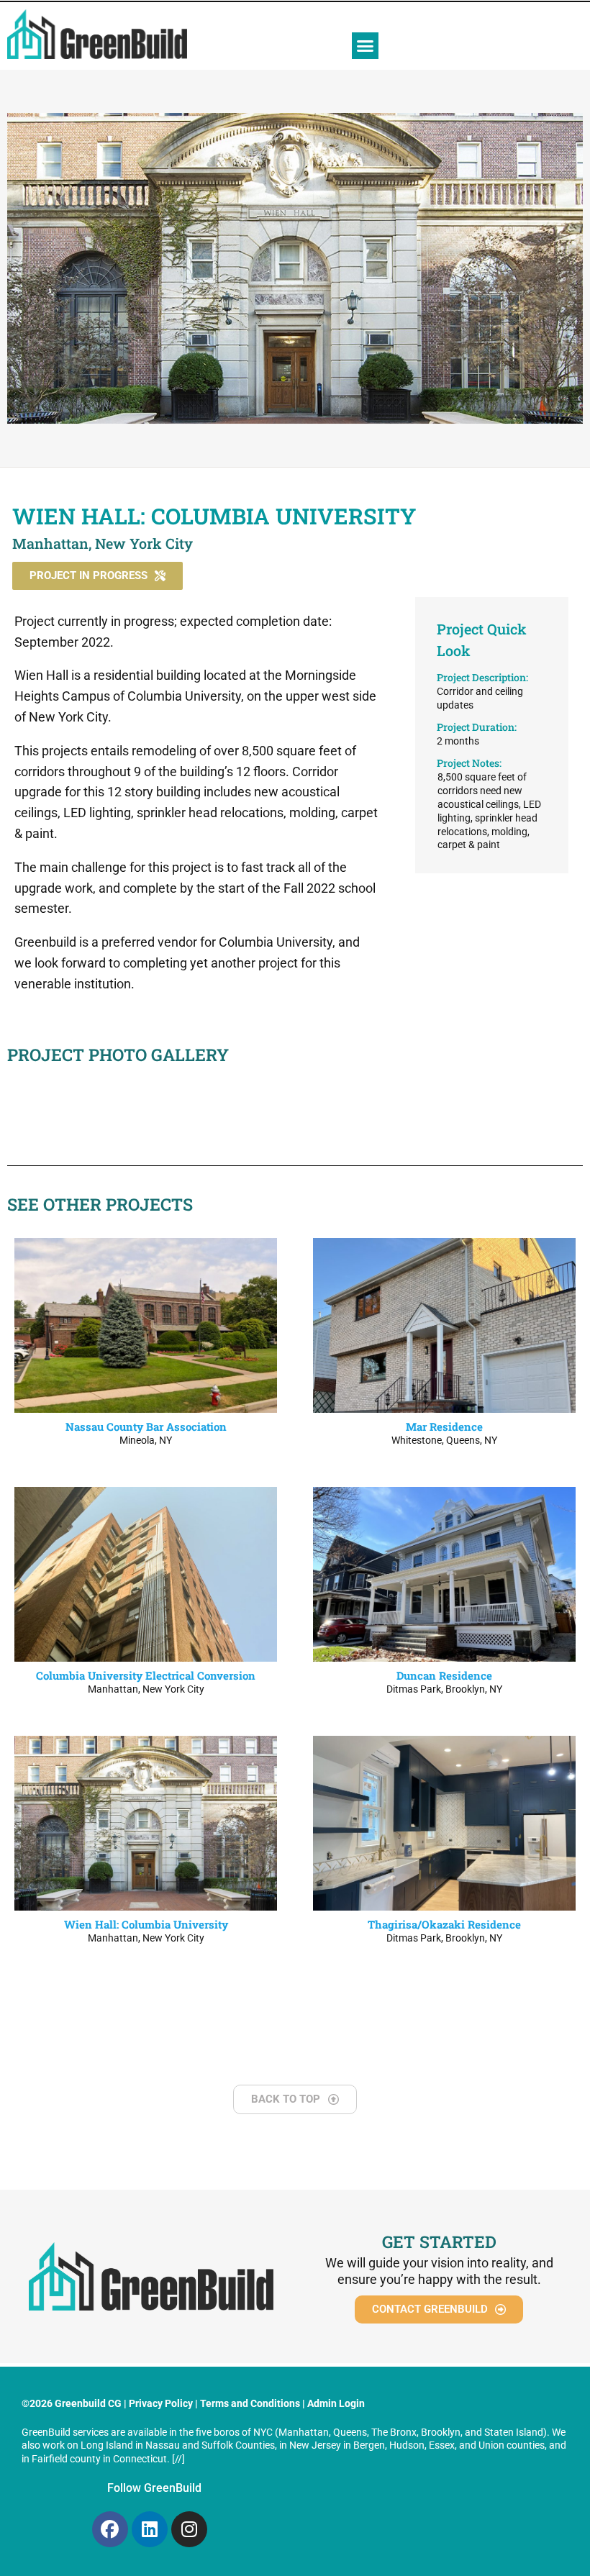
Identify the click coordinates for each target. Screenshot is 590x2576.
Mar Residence (444, 1426)
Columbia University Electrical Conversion (146, 1675)
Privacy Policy (161, 2403)
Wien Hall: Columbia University (146, 1924)
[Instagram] (189, 2529)
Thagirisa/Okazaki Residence (444, 1924)
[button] (366, 46)
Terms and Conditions (250, 2403)
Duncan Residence (444, 1675)
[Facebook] (110, 2529)
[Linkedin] (150, 2529)
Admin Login (336, 2403)
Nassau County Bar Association (146, 1426)
